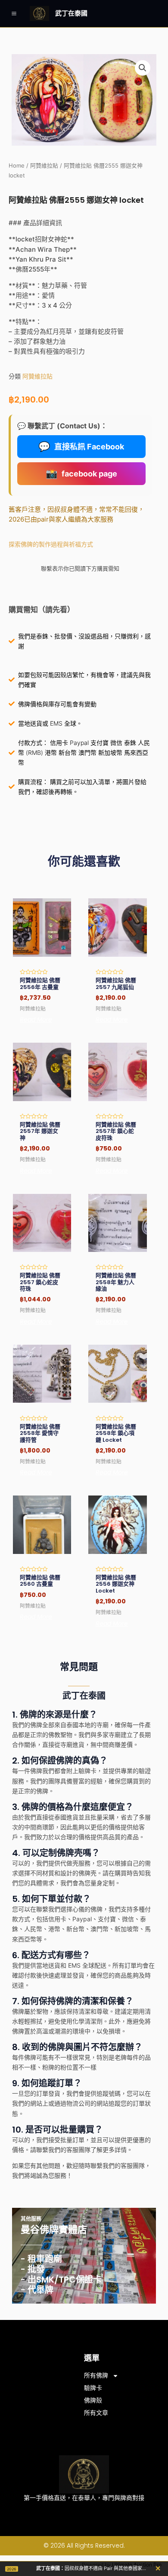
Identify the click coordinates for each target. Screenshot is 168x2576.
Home (17, 166)
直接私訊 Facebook (81, 446)
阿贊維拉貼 (44, 166)
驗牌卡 (93, 2388)
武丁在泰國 (71, 13)
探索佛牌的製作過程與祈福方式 (51, 544)
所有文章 (96, 2413)
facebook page (81, 473)
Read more (36, 1019)
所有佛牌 (96, 2375)
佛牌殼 (93, 2400)
